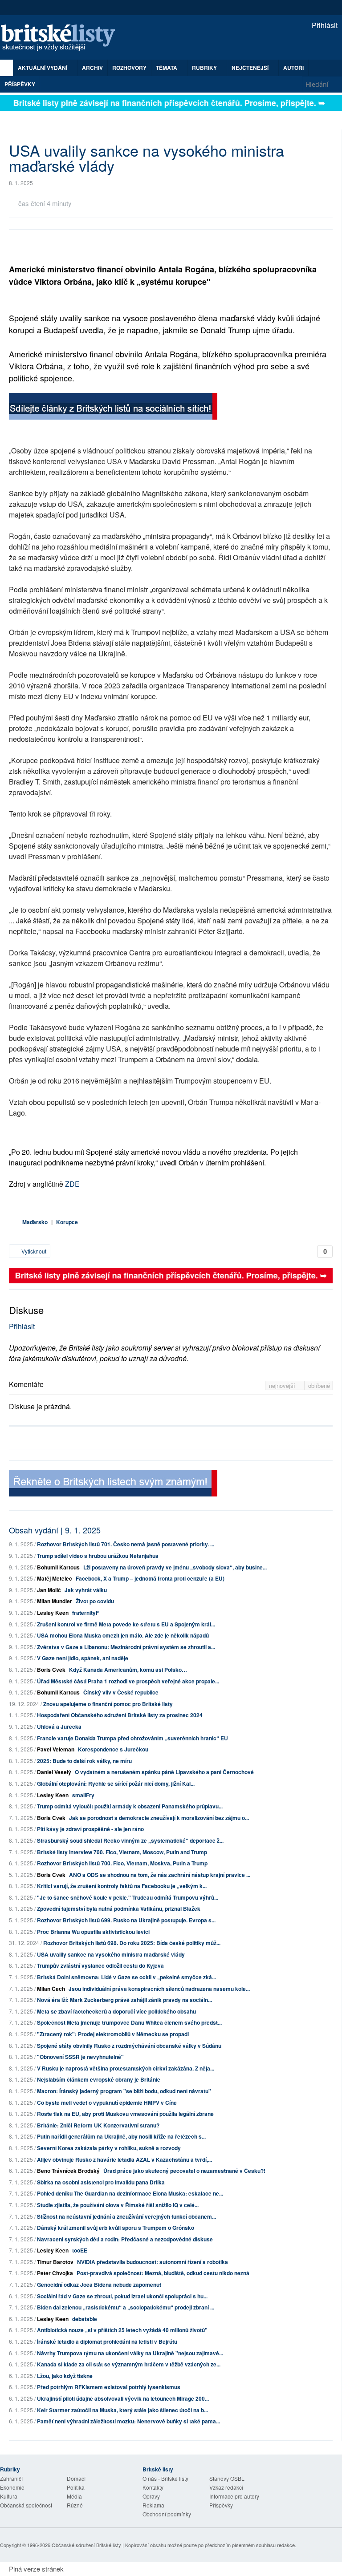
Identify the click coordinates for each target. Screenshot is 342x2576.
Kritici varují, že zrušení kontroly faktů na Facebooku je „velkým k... (122, 1886)
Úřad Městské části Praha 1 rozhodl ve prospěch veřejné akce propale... (128, 1681)
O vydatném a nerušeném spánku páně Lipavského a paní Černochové (164, 1772)
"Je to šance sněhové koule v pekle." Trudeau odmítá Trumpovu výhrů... (128, 1897)
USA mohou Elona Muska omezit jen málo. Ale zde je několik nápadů (123, 1635)
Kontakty (153, 2487)
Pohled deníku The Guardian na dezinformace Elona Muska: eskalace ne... (130, 2193)
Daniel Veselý (54, 1772)
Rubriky (205, 68)
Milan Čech (51, 1989)
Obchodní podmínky (167, 2514)
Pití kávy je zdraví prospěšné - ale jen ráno (90, 1829)
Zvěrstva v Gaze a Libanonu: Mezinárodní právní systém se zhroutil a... (126, 1647)
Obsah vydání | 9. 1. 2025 (55, 1530)
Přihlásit (324, 25)
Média (74, 2496)
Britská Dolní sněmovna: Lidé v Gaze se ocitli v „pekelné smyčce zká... (126, 1977)
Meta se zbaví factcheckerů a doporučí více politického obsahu (116, 2011)
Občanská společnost (26, 2505)
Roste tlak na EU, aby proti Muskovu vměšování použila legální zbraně (125, 2114)
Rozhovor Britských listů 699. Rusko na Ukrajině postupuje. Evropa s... (126, 1920)
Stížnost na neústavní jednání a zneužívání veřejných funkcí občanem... (126, 2216)
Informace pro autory (234, 2496)
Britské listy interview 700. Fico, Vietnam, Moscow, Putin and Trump (122, 1852)
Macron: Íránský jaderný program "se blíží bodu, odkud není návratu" (124, 2091)
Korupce (67, 1222)
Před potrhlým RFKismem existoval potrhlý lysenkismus (109, 2387)
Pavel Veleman (56, 1749)
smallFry (83, 1795)
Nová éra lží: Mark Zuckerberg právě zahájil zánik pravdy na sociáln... (124, 2000)
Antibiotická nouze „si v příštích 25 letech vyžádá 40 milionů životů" (122, 2330)
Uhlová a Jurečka (59, 1727)
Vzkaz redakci (226, 2487)
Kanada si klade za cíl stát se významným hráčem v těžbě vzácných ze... (129, 2364)
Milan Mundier (55, 1601)
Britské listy (62, 38)
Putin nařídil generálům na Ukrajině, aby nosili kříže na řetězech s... (121, 2136)
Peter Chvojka (55, 2273)
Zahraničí (11, 2478)
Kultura (9, 2496)
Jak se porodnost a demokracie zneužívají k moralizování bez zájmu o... (159, 1818)
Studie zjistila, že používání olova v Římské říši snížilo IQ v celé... (118, 2205)
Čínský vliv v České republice (121, 1692)
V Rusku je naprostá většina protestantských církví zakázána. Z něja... (126, 2068)
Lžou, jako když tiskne (65, 2376)
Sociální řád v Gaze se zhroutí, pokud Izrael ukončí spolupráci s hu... (122, 2296)
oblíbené (319, 1385)
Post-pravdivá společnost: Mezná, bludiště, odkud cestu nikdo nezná (163, 2273)
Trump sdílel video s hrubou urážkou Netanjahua (98, 1556)
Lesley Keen (53, 1613)
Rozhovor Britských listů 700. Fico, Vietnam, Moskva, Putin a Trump (122, 1863)
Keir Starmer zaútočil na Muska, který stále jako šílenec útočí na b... (122, 2410)
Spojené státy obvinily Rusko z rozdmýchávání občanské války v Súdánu (129, 2046)
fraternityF (85, 1613)
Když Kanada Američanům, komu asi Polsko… (128, 1670)
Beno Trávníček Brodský (68, 2171)
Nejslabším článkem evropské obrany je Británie (99, 2079)
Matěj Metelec (55, 1578)
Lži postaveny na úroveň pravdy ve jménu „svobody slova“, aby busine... (175, 1567)
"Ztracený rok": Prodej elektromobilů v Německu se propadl (113, 2034)
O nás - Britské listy (165, 2478)
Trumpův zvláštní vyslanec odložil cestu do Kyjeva (100, 1965)
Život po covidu (95, 1601)
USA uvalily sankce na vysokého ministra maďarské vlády (111, 1954)
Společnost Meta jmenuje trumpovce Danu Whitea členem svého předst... (129, 2022)
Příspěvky (20, 84)
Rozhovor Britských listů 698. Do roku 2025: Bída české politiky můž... (132, 1943)
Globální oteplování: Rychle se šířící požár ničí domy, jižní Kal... (116, 1783)
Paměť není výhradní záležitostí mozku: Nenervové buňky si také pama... (128, 2421)
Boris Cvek (51, 1670)
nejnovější (283, 1385)
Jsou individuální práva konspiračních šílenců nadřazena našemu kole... (159, 1989)
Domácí (76, 2478)
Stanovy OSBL (227, 2478)
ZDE (72, 1184)
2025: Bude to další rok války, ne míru (84, 1761)
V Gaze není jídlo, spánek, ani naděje (83, 1658)
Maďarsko (35, 1222)
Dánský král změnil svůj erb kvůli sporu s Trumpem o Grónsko (116, 2228)
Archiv (92, 68)
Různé (75, 2505)
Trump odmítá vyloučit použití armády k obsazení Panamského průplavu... (130, 1806)
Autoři (293, 68)
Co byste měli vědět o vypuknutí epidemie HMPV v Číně (107, 2103)
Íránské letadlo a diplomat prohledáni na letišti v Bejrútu (107, 2341)
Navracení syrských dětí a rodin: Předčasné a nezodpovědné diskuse (125, 2239)
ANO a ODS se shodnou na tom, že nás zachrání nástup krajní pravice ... (160, 1875)
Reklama (153, 2505)
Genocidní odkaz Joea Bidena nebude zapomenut (99, 2285)
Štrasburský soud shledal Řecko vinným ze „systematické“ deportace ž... (130, 1840)
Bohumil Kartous (58, 1567)
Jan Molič (49, 1590)
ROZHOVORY (129, 68)
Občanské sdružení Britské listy (86, 2545)
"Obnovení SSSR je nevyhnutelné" (80, 2057)
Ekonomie (12, 2487)
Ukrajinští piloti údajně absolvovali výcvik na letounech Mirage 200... (123, 2398)
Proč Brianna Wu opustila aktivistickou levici (93, 1932)
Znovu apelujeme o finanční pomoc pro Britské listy (108, 1704)
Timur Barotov (55, 2262)
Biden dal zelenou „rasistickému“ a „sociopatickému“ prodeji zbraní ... (126, 2307)
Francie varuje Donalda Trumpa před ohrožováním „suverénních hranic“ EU (132, 1738)
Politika (76, 2487)
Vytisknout (33, 1251)
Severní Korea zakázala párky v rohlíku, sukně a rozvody (109, 2148)
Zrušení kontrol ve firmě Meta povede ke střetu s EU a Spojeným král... (126, 1624)
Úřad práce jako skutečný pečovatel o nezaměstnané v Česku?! (184, 2171)
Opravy (151, 2496)
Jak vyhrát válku (86, 1590)
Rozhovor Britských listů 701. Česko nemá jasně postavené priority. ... (126, 1544)
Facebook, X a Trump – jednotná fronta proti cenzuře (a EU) (150, 1578)
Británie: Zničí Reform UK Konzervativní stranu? (98, 2125)
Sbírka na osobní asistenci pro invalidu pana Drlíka (101, 2182)
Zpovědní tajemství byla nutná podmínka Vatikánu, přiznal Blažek (119, 1909)
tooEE (80, 2250)
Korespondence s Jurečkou (113, 1749)
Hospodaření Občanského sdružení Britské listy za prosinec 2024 (120, 1715)
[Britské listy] (113, 407)
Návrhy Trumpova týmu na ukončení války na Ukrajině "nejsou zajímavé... (130, 2353)
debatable (85, 2319)
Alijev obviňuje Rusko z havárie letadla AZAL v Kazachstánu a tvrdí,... (124, 2159)
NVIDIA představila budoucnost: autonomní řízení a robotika (153, 2262)
